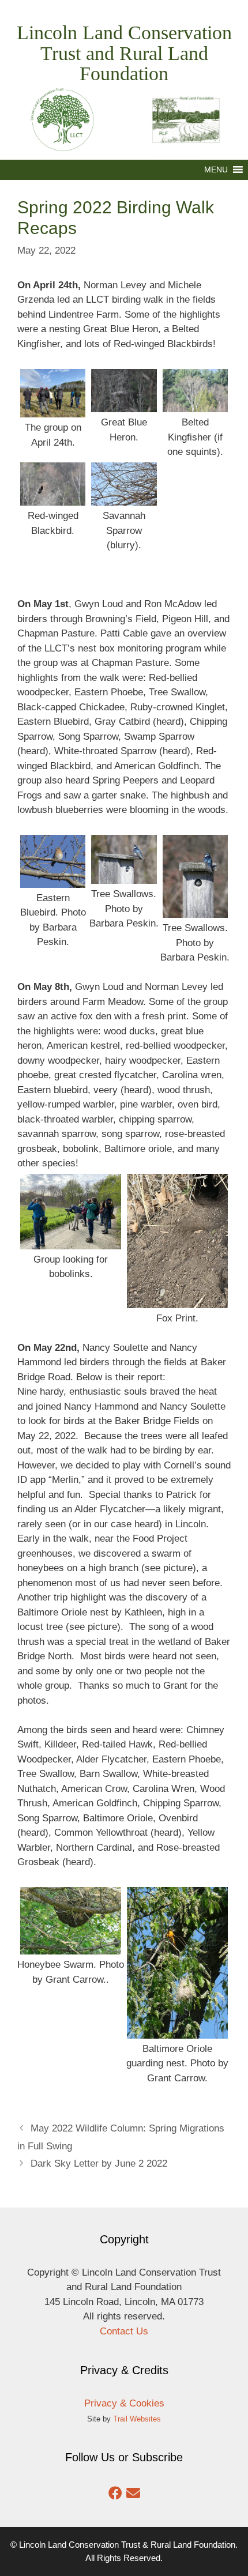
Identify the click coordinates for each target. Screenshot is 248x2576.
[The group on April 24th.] (53, 410)
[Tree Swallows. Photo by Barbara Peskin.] (124, 877)
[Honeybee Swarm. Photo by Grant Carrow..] (71, 1947)
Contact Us (124, 2331)
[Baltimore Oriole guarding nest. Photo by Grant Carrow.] (177, 2031)
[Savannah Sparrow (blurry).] (124, 498)
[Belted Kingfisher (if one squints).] (195, 405)
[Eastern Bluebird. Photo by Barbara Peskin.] (53, 880)
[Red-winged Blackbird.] (53, 498)
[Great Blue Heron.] (124, 405)
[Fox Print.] (177, 1300)
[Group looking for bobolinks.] (71, 1242)
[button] (216, 170)
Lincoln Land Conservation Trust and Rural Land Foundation (124, 53)
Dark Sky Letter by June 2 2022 (99, 2163)
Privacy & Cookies (124, 2403)
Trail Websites (137, 2419)
